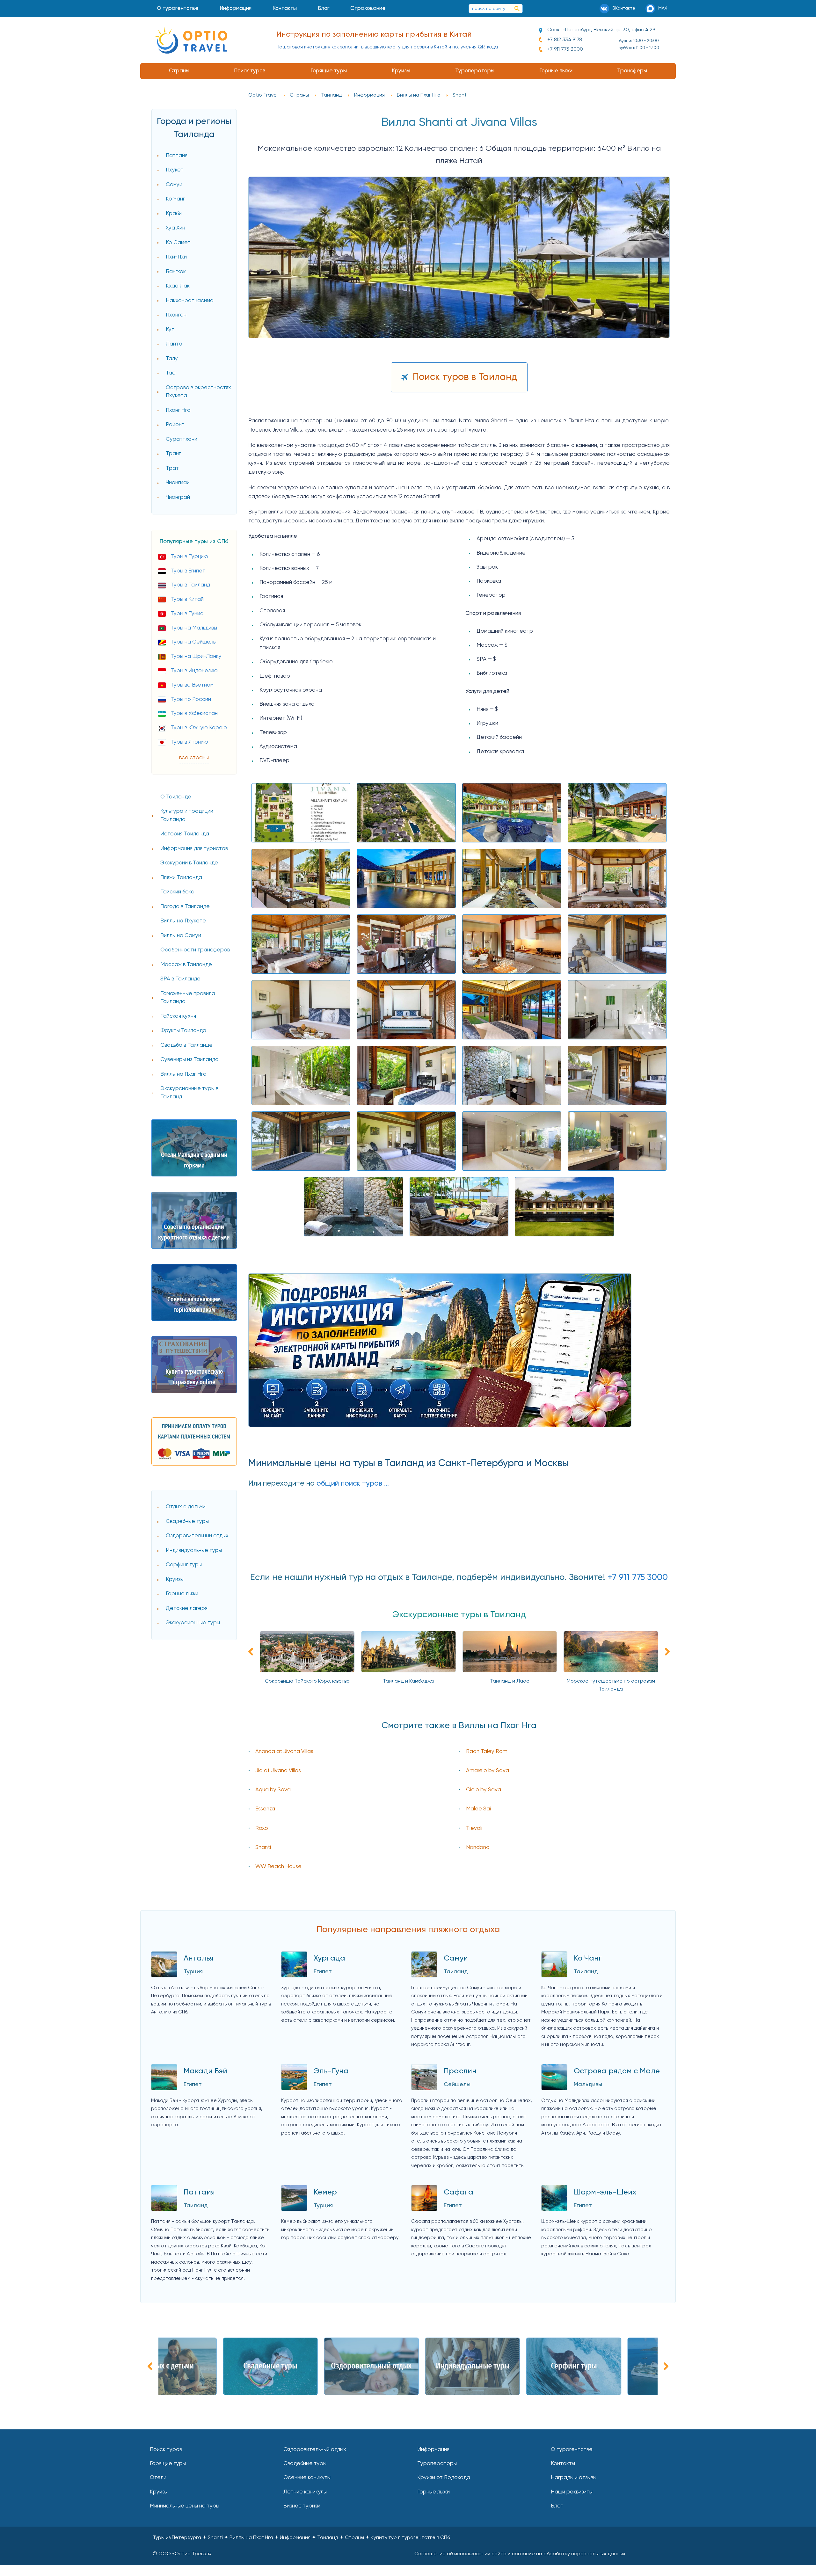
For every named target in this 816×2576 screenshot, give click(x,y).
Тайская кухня (178, 1016)
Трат (172, 468)
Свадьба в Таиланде (186, 1045)
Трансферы (632, 71)
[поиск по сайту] (517, 9)
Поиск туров (250, 71)
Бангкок (176, 272)
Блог (324, 8)
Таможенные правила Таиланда (188, 998)
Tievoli (474, 1828)
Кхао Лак (178, 286)
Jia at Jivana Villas (278, 1771)
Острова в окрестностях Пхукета (198, 392)
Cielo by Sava (484, 1790)
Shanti (263, 1848)
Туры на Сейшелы (193, 642)
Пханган (176, 315)
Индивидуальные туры (194, 1550)
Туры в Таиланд (190, 585)
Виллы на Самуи (181, 936)
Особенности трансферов (195, 950)
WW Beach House (278, 1867)
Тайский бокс (177, 892)
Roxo (262, 1828)
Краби (174, 214)
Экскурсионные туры (193, 1623)
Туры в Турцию (189, 557)
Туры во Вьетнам (192, 685)
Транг (173, 454)
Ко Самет (178, 243)
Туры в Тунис (187, 614)
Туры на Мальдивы (194, 628)
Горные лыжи (556, 71)
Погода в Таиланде (185, 907)
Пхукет (175, 170)
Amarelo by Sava (488, 1771)
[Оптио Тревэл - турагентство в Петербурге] (191, 40)
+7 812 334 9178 (565, 40)
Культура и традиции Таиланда (187, 815)
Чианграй (178, 497)
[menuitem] (178, 9)
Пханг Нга (178, 410)
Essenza (265, 1809)
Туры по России (191, 699)
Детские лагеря (187, 1608)
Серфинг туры (184, 1565)
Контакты (285, 8)
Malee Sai (478, 1809)
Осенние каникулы (307, 2478)
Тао (171, 373)
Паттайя (177, 156)
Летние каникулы (305, 2492)
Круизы (401, 71)
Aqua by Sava (273, 1790)
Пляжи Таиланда (181, 878)
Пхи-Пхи (176, 257)
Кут (170, 330)
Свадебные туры (187, 1521)
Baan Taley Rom (487, 1752)
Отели (158, 2478)
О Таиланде (176, 797)
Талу (172, 359)
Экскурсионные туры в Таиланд (189, 1093)
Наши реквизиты (572, 2492)
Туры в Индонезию (194, 671)
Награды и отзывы (574, 2478)
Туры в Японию (189, 742)
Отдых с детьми (186, 1507)
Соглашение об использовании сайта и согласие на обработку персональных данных (520, 2554)
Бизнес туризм (302, 2506)
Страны (179, 71)
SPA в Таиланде (180, 979)
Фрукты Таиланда (183, 1031)
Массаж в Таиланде (186, 965)
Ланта (174, 344)
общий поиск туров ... (353, 1484)
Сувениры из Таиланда (189, 1060)
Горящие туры (329, 71)
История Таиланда (185, 834)
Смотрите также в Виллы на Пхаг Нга (459, 1726)
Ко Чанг (175, 199)
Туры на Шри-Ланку (196, 656)
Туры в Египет (188, 571)
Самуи (174, 185)
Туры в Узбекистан (194, 713)
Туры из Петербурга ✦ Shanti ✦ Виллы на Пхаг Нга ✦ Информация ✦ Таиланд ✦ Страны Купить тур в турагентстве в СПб (301, 2538)
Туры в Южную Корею (199, 728)
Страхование (368, 8)
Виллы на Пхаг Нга (183, 1074)
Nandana (478, 1848)
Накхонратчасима (190, 301)
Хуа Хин (175, 228)
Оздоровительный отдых (197, 1536)
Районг (175, 425)
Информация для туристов (194, 849)
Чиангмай (178, 483)
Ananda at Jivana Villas (284, 1752)
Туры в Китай (187, 599)
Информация (236, 8)
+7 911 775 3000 (565, 49)
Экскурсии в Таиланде (189, 863)
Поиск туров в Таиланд (465, 377)
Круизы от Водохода (444, 2478)
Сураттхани (182, 439)
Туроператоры (475, 71)
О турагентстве (178, 8)
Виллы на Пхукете (183, 921)
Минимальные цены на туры (185, 2506)
